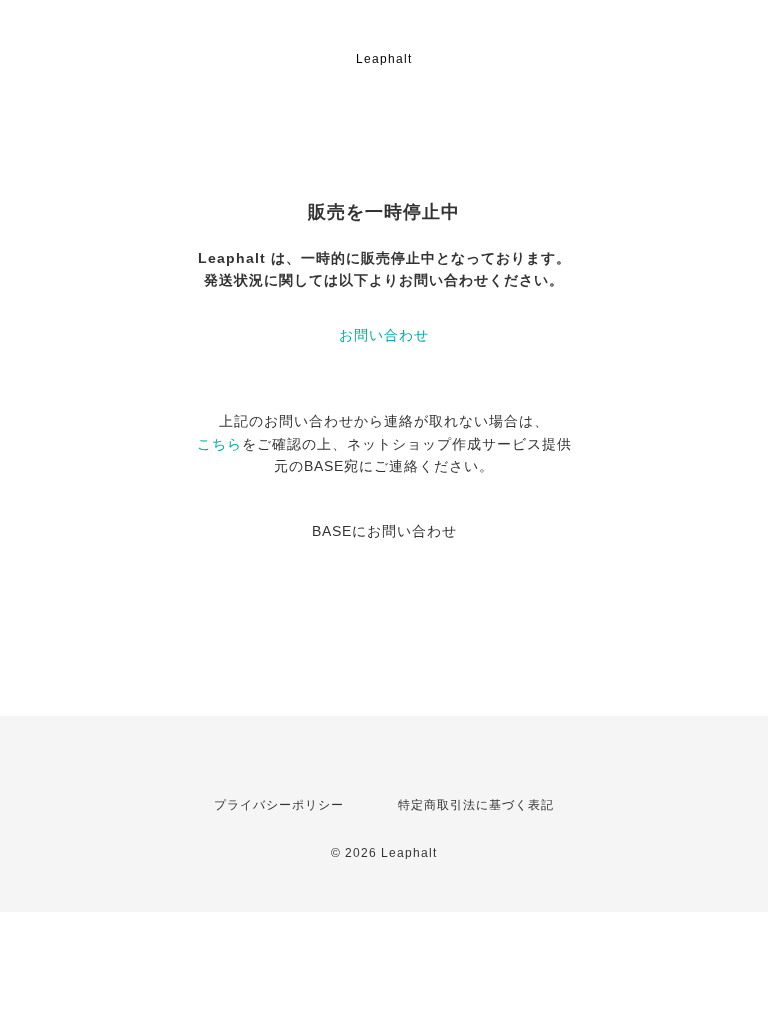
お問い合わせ (384, 335)
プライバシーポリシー (279, 805)
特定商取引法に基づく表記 (476, 805)
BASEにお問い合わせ (384, 531)
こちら (219, 444)
